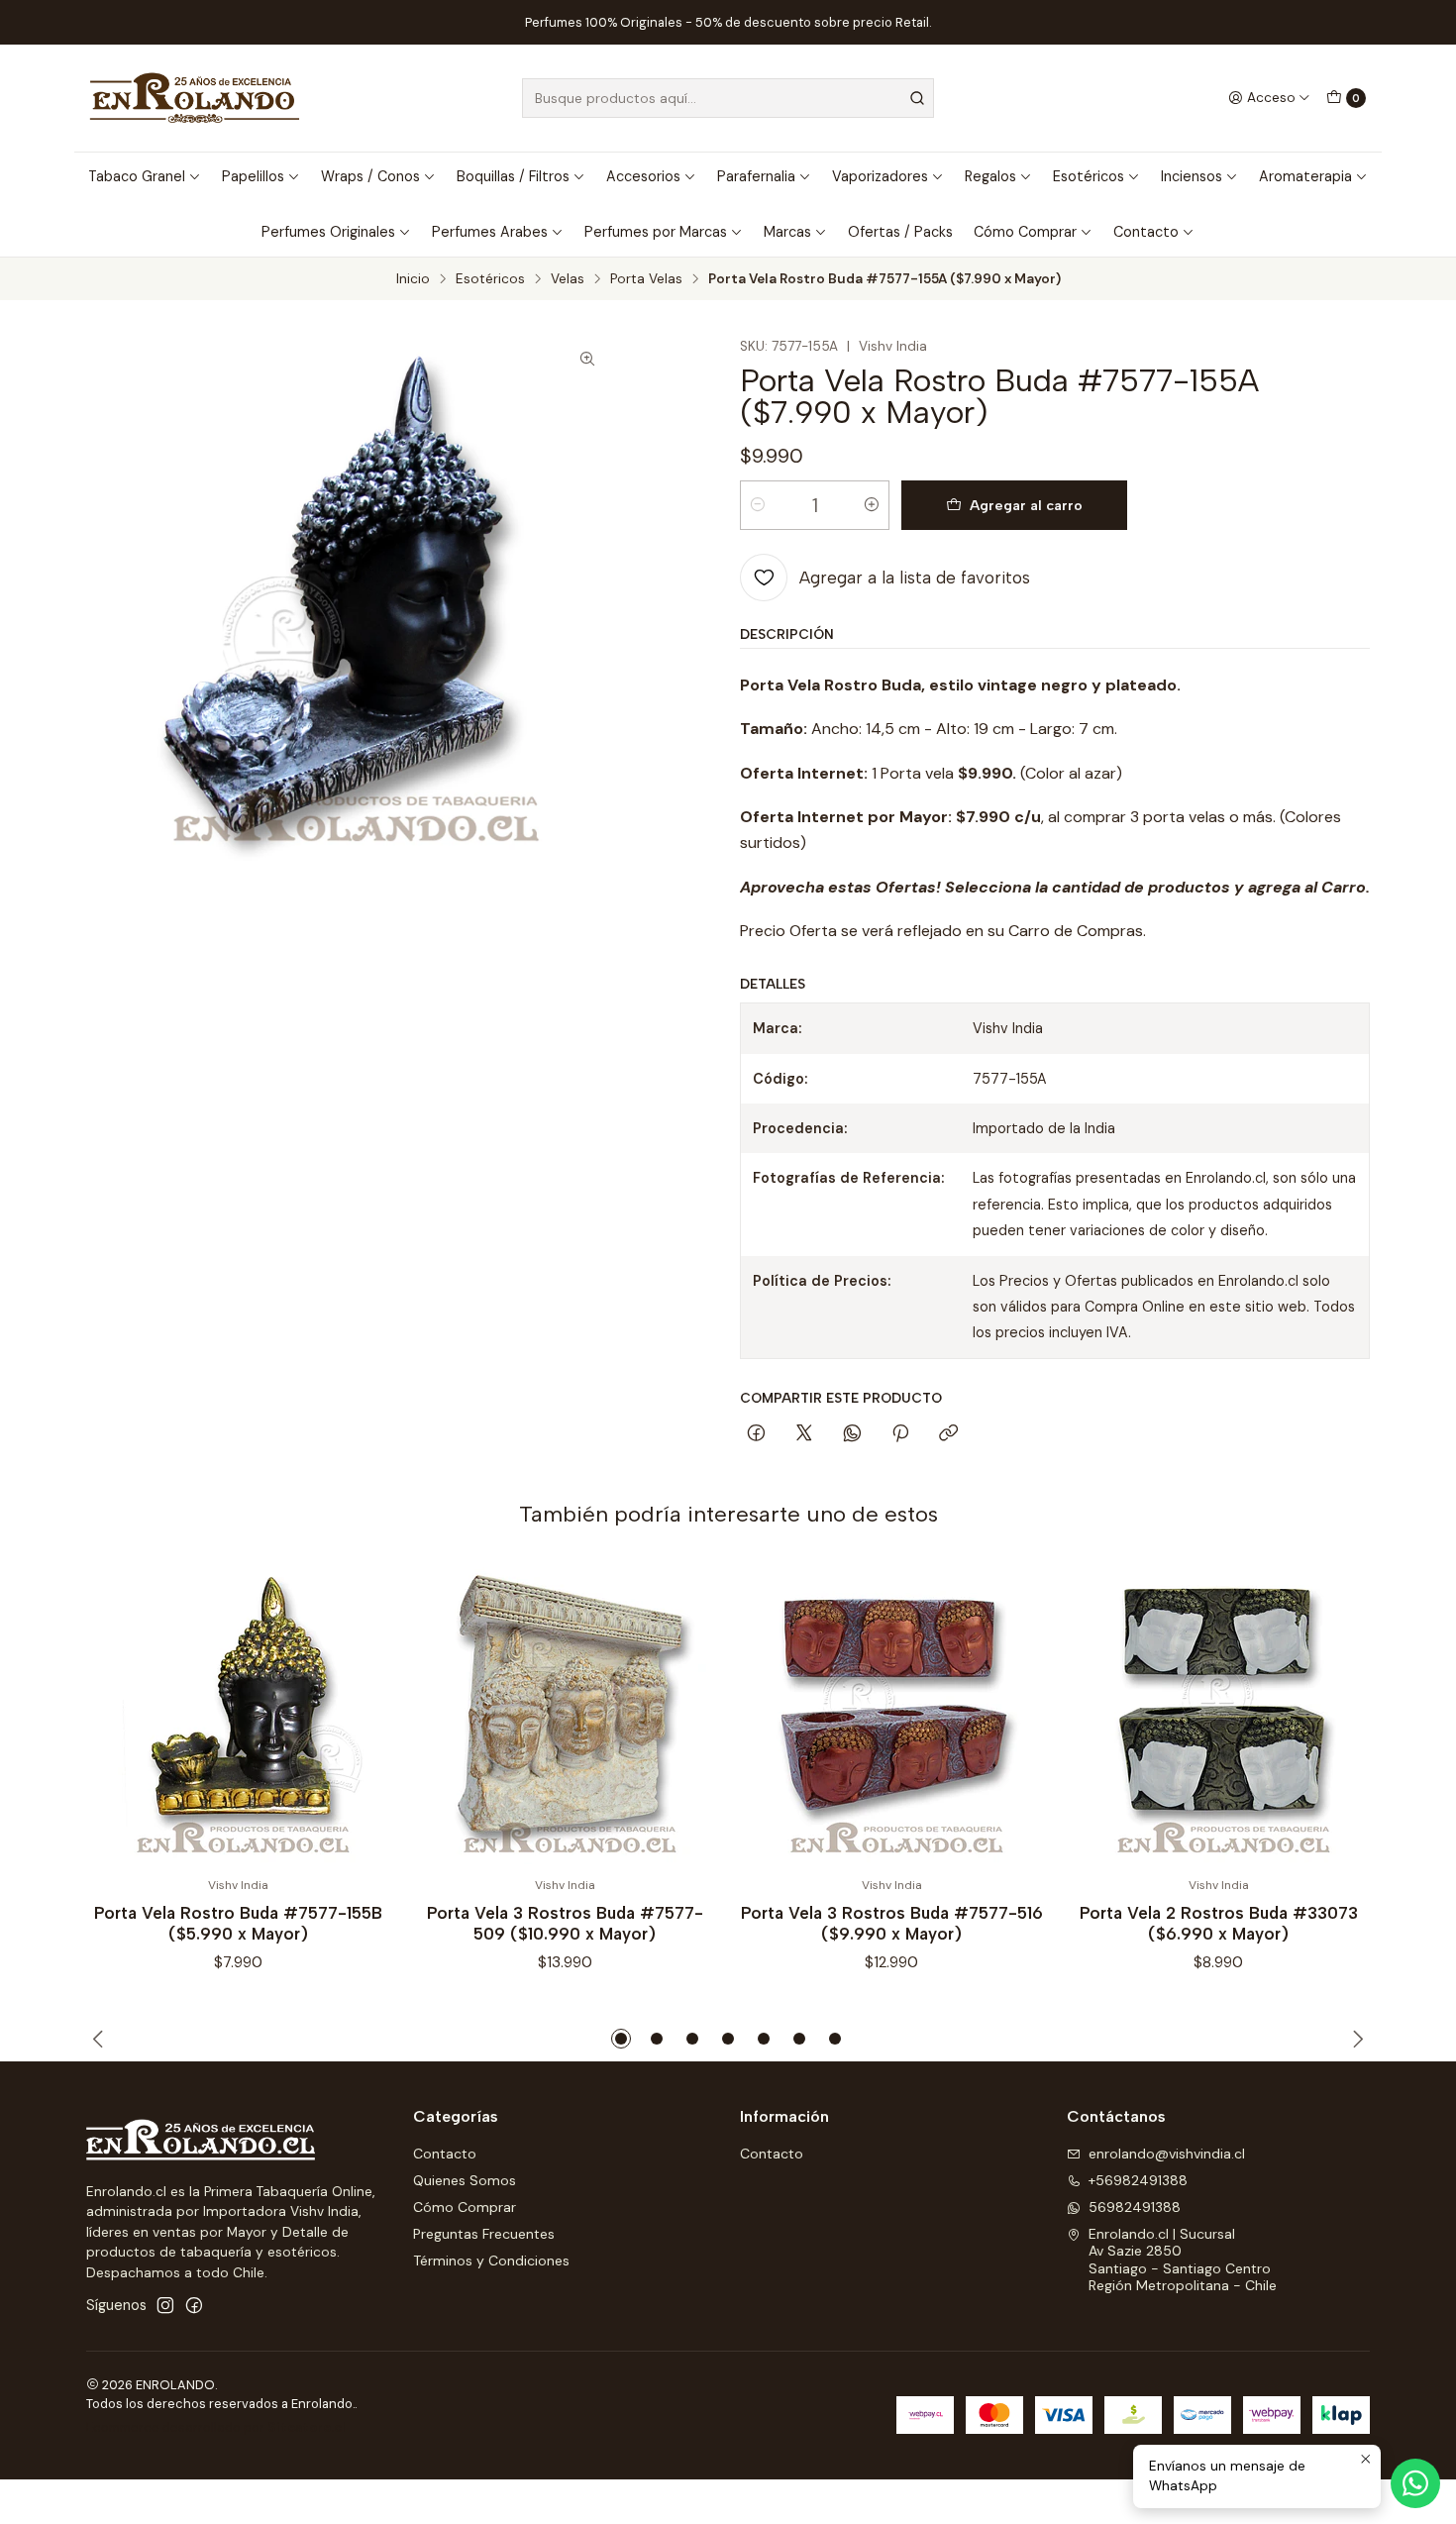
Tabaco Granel (137, 176)
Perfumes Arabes (490, 232)
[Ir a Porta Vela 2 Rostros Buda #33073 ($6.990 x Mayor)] (1218, 1713)
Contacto (1146, 232)
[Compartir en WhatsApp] (852, 1434)
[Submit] (917, 98)
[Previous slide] (101, 2039)
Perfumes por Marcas (656, 232)
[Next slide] (1355, 2039)
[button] (621, 2039)
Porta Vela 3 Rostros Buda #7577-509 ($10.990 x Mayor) (565, 1923)
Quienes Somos (465, 2180)
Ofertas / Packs (900, 232)
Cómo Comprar (1025, 232)
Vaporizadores (880, 176)
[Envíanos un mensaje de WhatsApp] (1415, 2483)
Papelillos (253, 176)
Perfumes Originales (328, 232)
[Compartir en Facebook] (756, 1434)
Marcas (787, 232)
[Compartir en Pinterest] (900, 1434)
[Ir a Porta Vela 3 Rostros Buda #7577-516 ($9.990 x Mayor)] (891, 1713)
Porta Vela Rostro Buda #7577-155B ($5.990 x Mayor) (238, 1923)
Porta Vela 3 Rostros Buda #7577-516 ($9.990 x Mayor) (892, 1923)
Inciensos (1192, 176)
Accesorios (643, 176)
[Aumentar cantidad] (872, 505)
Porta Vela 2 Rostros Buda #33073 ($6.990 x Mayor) (1219, 1923)
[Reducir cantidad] (758, 505)
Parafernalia (756, 176)
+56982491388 (1138, 2180)
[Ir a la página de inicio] (195, 98)
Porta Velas (646, 279)
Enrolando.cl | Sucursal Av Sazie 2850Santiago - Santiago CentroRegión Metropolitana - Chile (1183, 2260)
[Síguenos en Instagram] (165, 2305)
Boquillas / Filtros (513, 176)
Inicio (413, 279)
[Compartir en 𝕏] (804, 1434)
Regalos (990, 176)
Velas (568, 279)
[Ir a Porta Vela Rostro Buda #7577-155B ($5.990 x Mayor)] (238, 1713)
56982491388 (1135, 2207)
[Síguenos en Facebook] (194, 2305)
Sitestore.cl (307, 2427)
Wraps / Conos (370, 176)
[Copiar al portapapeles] (948, 1434)
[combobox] (728, 98)
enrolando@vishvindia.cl (1167, 2154)
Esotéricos (1089, 176)
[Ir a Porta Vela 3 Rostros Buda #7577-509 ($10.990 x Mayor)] (565, 1713)
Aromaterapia (1305, 176)
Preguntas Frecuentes (484, 2234)
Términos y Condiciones (491, 2261)
